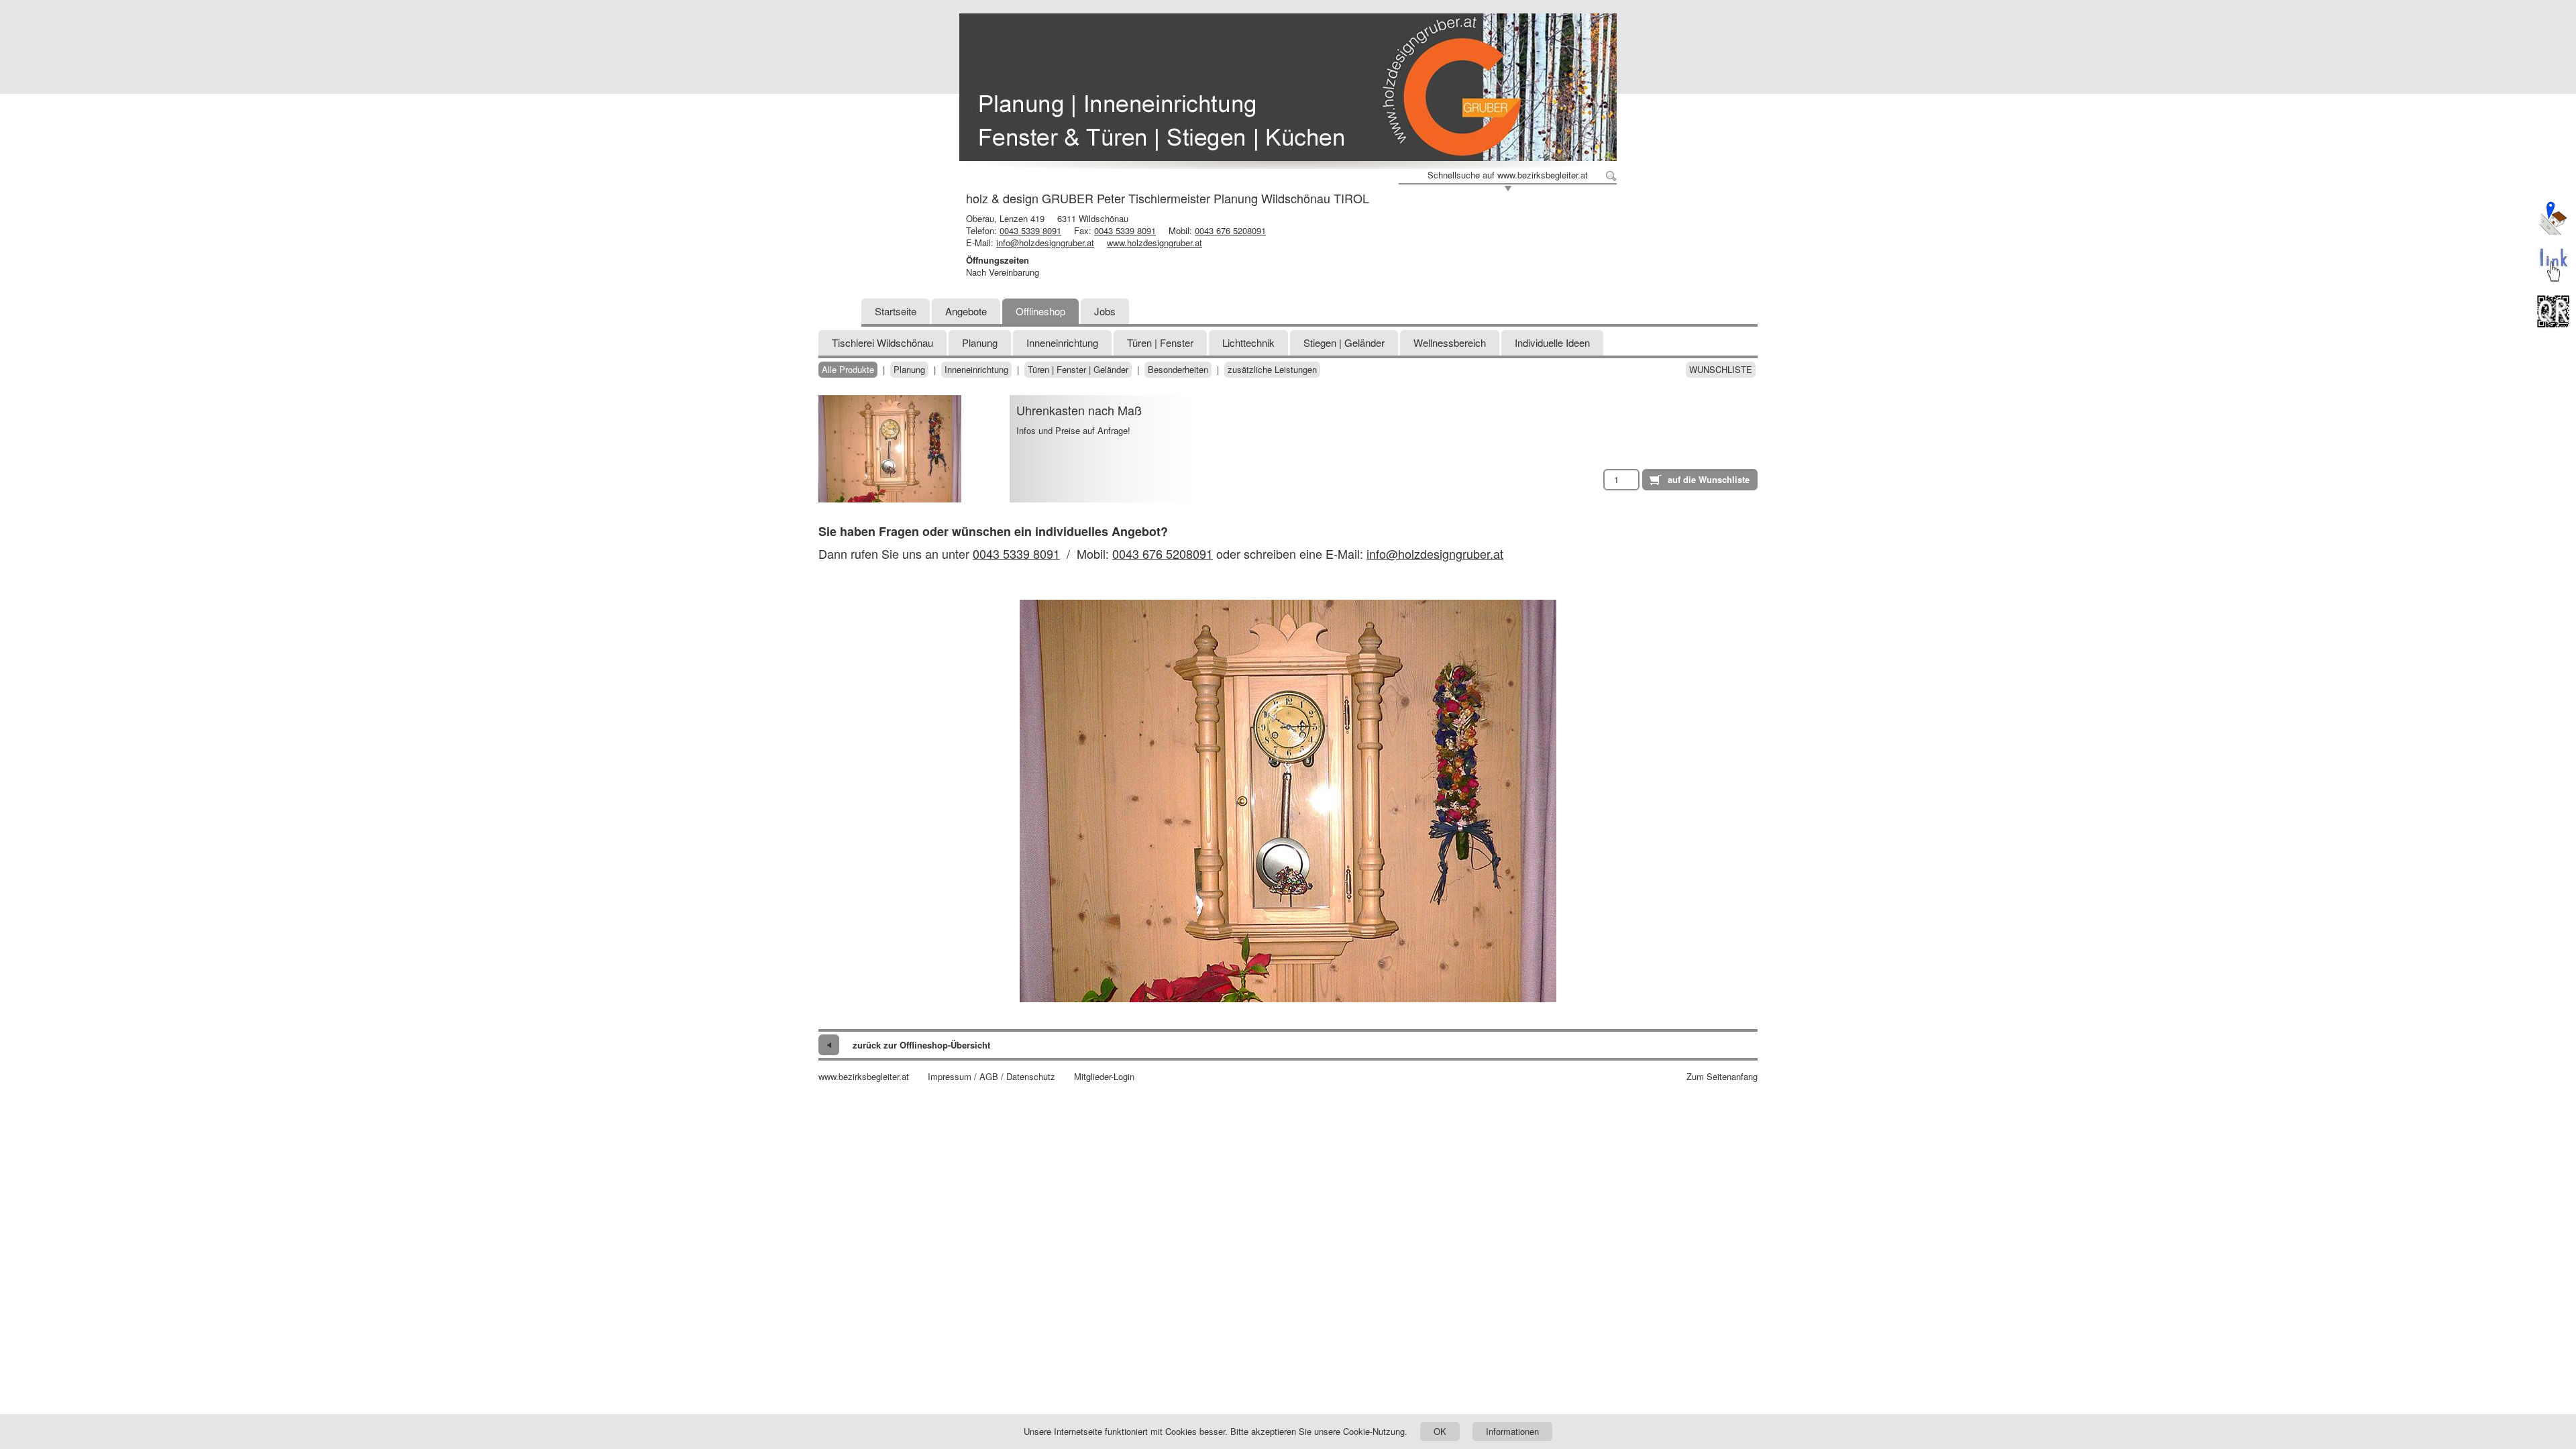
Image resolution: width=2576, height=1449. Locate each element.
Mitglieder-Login (1104, 1077)
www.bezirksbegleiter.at (864, 1077)
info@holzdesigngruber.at (1045, 243)
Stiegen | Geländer (1344, 342)
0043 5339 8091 (1030, 230)
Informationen (1512, 1431)
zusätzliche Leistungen (1272, 370)
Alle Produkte (848, 370)
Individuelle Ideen (1552, 342)
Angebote (966, 311)
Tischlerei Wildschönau (882, 342)
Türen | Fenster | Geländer (1078, 370)
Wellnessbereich (1450, 342)
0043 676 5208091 (1230, 230)
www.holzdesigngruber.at (1155, 243)
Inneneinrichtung (1062, 342)
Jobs (1105, 311)
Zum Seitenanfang (1722, 1077)
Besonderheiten (1178, 370)
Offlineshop (1040, 311)
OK (1440, 1431)
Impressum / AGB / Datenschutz (991, 1077)
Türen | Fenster (1160, 342)
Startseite (896, 311)
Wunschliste (1721, 370)
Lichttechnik (1248, 342)
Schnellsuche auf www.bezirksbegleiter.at (1508, 175)
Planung (980, 342)
